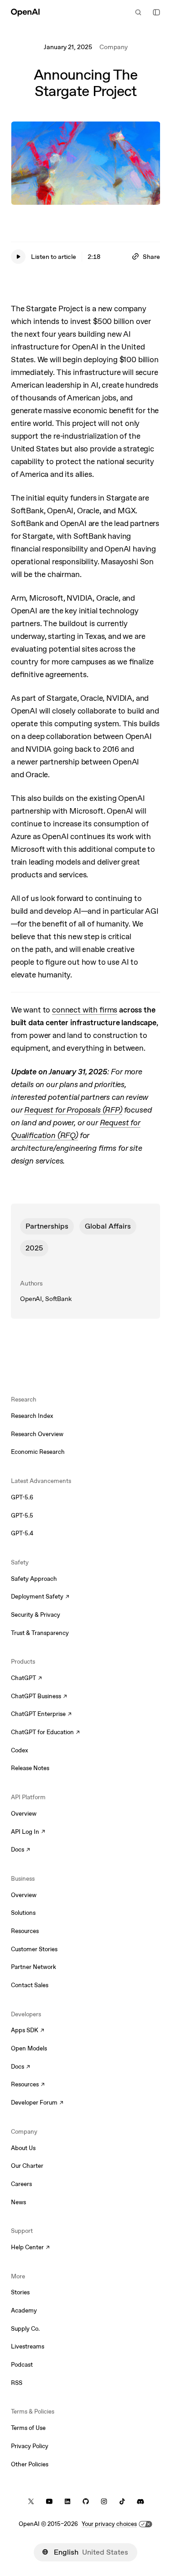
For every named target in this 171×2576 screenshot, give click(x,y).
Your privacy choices (109, 2524)
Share (151, 257)
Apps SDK (28, 2031)
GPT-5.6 (22, 1497)
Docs (21, 1850)
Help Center (30, 2248)
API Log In (28, 1832)
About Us (23, 2148)
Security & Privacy (36, 1615)
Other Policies (30, 2464)
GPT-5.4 (22, 1533)
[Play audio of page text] (18, 257)
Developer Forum (37, 2103)
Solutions (23, 1913)
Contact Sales (30, 1985)
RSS (17, 2383)
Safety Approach (34, 1579)
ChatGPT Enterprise (41, 1715)
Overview (24, 1814)
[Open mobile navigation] (156, 12)
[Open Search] (138, 12)
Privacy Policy (30, 2446)
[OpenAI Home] (25, 12)
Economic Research (38, 1452)
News (18, 2202)
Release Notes (30, 1768)
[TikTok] (122, 2501)
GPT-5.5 (22, 1516)
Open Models (29, 2048)
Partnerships (47, 1226)
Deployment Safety (40, 1597)
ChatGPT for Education (44, 1733)
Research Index (32, 1416)
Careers (21, 2184)
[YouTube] (49, 2501)
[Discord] (140, 2501)
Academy (24, 2310)
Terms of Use (28, 2428)
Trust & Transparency (40, 1633)
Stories (20, 2292)
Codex (20, 1750)
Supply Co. (25, 2329)
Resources (25, 1931)
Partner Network (34, 1967)
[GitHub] (86, 2501)
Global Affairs (108, 1226)
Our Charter (27, 2166)
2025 (34, 1248)
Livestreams (28, 2346)
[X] (31, 2501)
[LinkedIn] (67, 2501)
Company (114, 47)
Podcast (22, 2365)
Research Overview (37, 1434)
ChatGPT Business (39, 1697)
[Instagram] (104, 2501)
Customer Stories (34, 1949)
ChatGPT (26, 1679)
